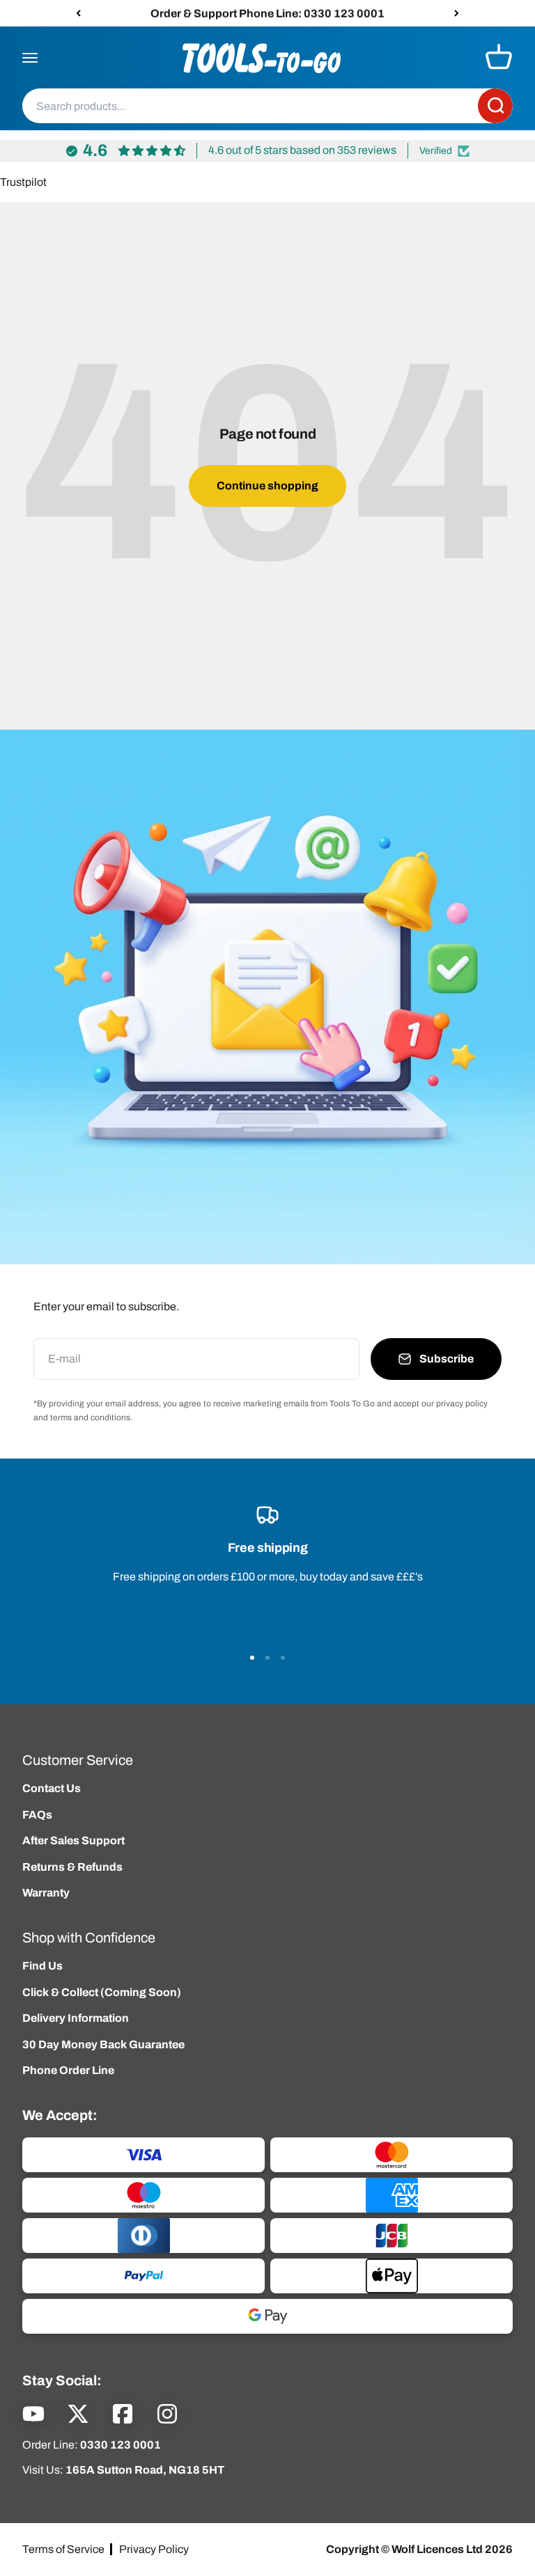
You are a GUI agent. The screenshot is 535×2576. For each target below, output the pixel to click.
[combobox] (250, 107)
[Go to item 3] (283, 1658)
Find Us (42, 1966)
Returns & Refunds (72, 1867)
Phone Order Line (68, 2070)
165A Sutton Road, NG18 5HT (145, 2470)
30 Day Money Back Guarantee (103, 2044)
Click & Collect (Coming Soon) (102, 1992)
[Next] (457, 13)
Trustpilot (23, 182)
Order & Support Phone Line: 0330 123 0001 (267, 13)
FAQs (37, 1815)
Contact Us (52, 1788)
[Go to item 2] (267, 1658)
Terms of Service (63, 2549)
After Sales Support (73, 1840)
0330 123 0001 (121, 2445)
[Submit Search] (495, 107)
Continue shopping (267, 486)
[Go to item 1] (252, 1658)
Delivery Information (76, 2018)
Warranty (46, 1893)
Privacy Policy (154, 2549)
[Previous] (78, 13)
